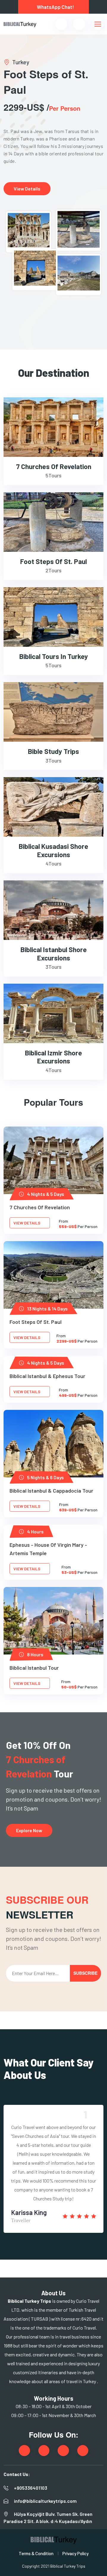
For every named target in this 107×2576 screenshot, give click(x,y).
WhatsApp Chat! (55, 7)
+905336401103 (31, 2488)
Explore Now (29, 1830)
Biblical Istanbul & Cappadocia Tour (51, 1491)
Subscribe (85, 1973)
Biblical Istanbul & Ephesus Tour (47, 1376)
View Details (27, 189)
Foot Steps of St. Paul (36, 1322)
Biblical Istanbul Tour (34, 1668)
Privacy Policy (75, 2553)
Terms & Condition (36, 2553)
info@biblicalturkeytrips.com (45, 2501)
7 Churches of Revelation (40, 1207)
